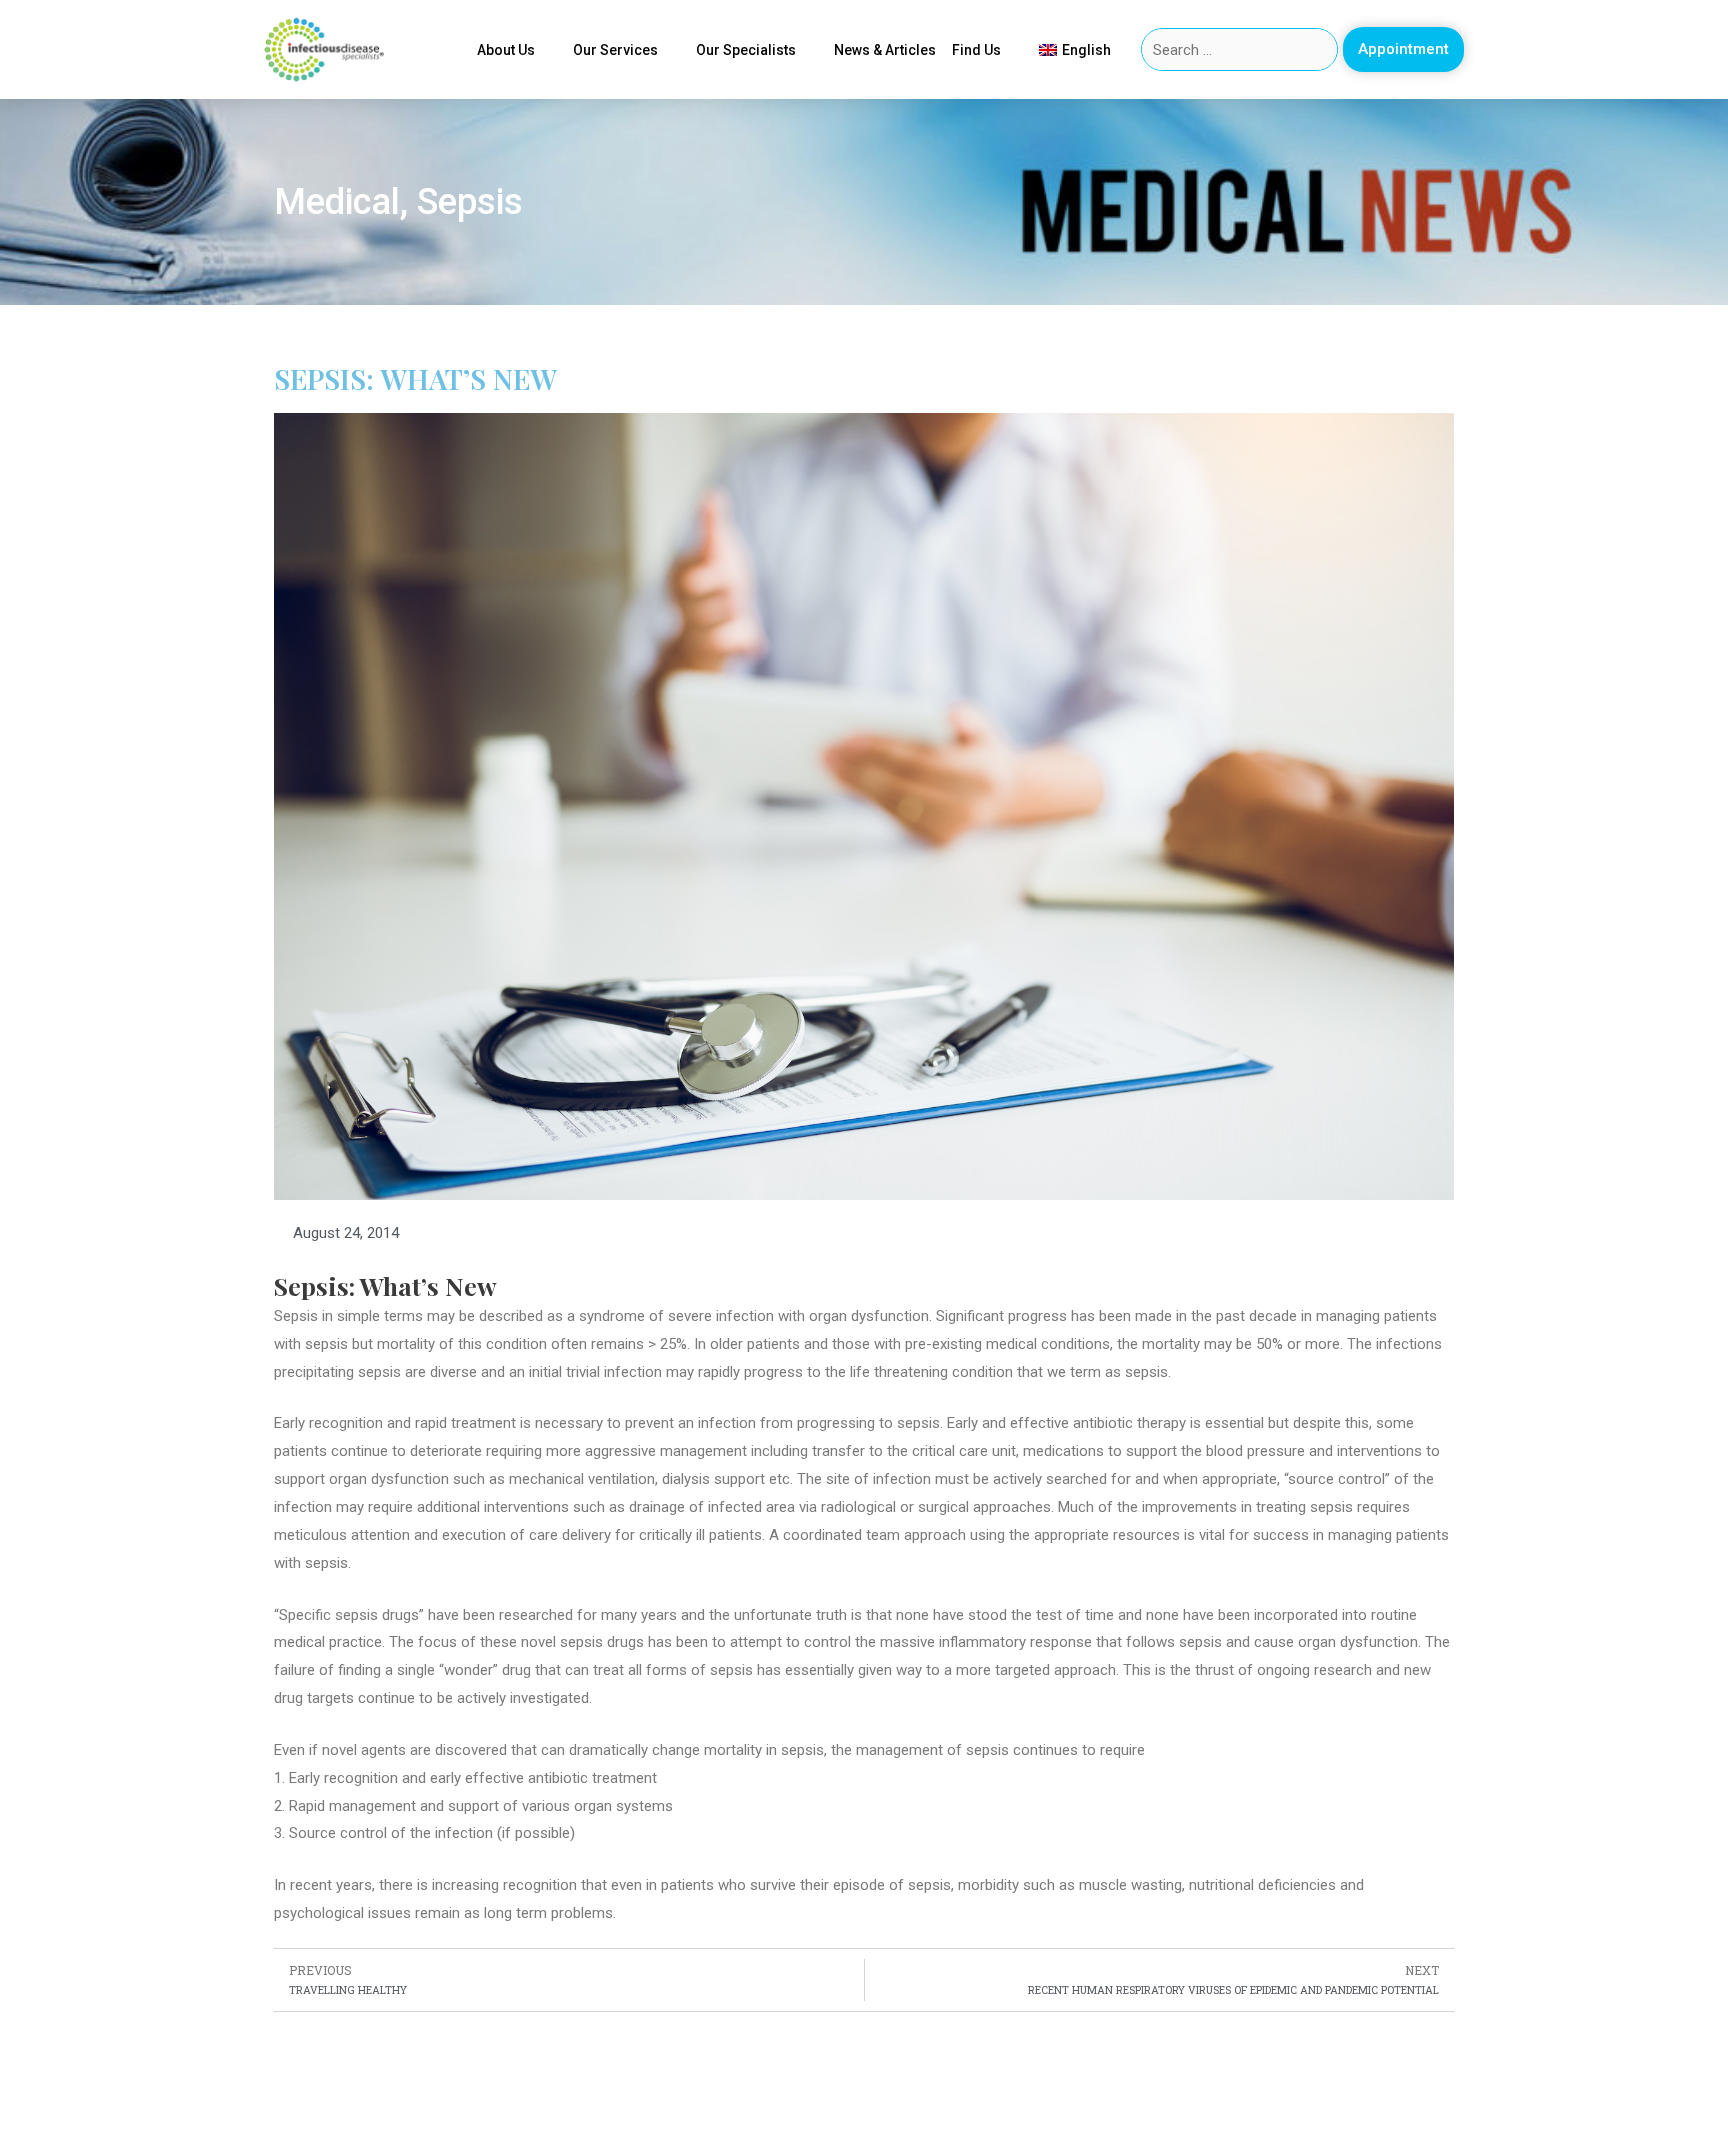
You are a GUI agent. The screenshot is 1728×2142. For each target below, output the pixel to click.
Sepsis (470, 202)
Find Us (976, 50)
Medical (337, 202)
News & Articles (885, 50)
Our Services (615, 50)
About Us (506, 50)
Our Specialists (746, 50)
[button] (1403, 49)
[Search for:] (1240, 50)
